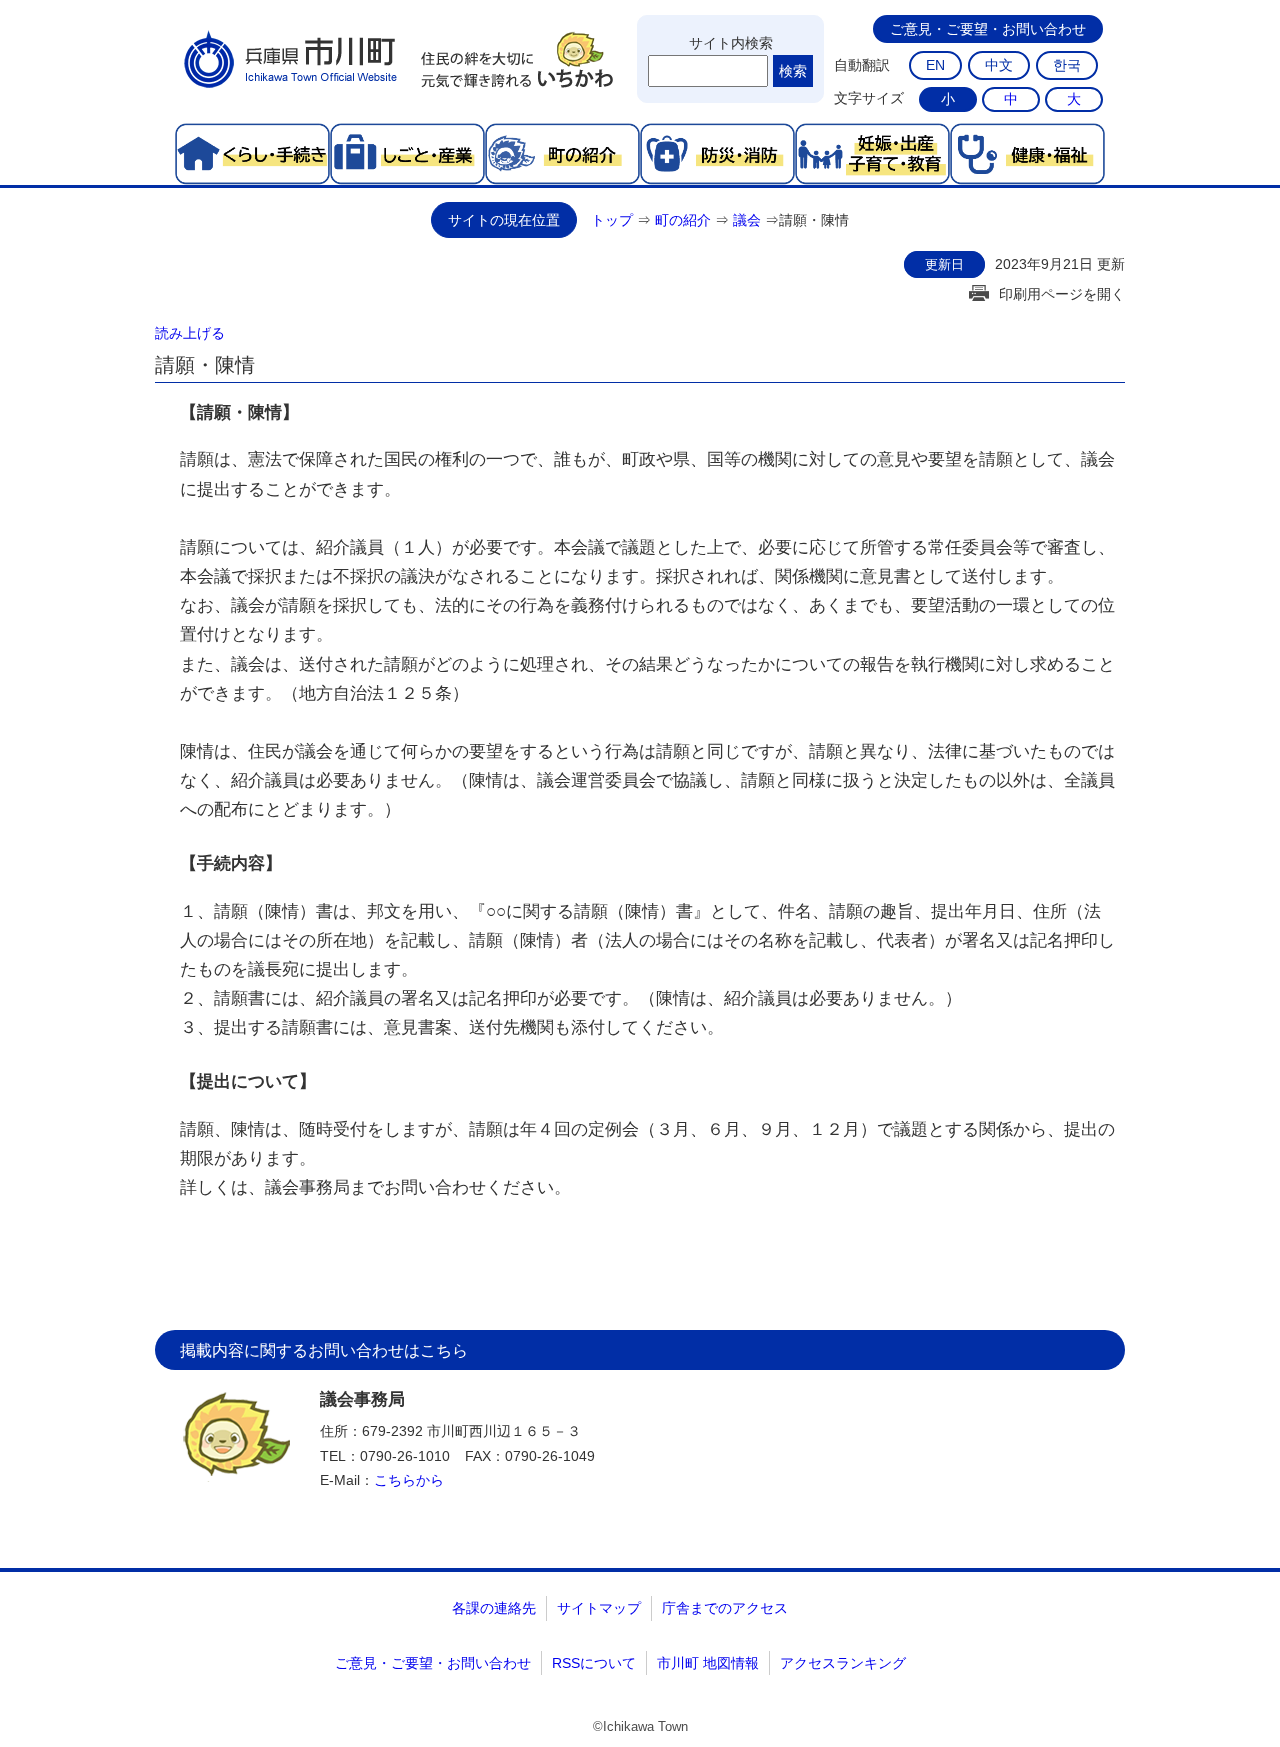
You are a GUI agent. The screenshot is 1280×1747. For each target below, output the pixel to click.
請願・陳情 (814, 220)
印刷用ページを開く (1062, 294)
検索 (793, 71)
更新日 (944, 264)
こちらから (409, 1480)
